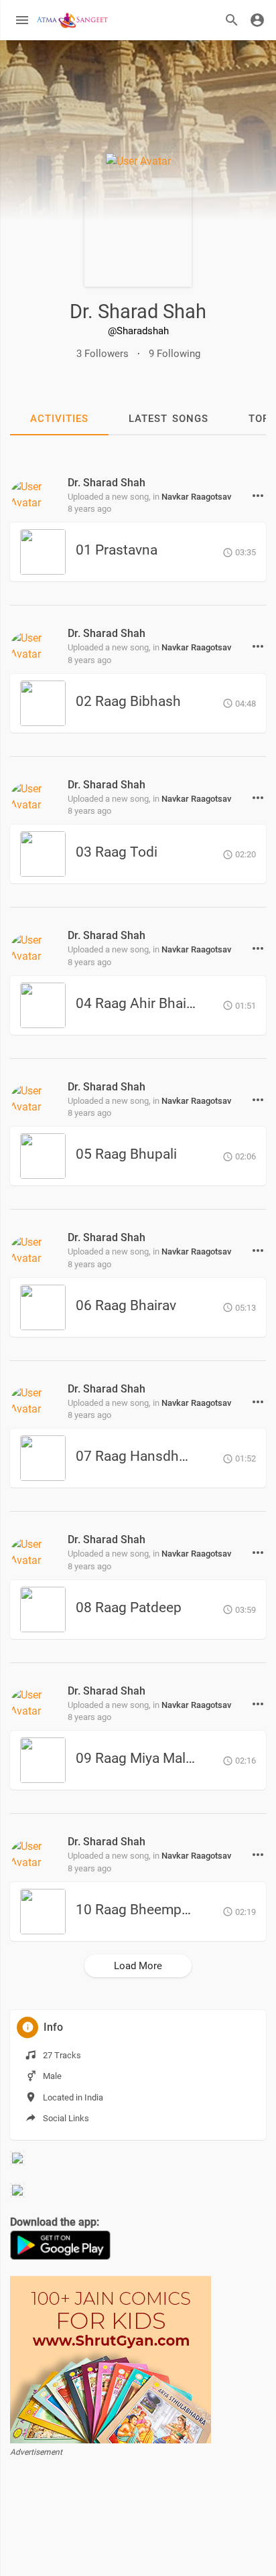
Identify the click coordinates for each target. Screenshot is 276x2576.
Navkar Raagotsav (196, 497)
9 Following (175, 354)
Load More (138, 1966)
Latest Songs (168, 419)
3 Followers (102, 354)
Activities (59, 419)
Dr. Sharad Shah (138, 311)
